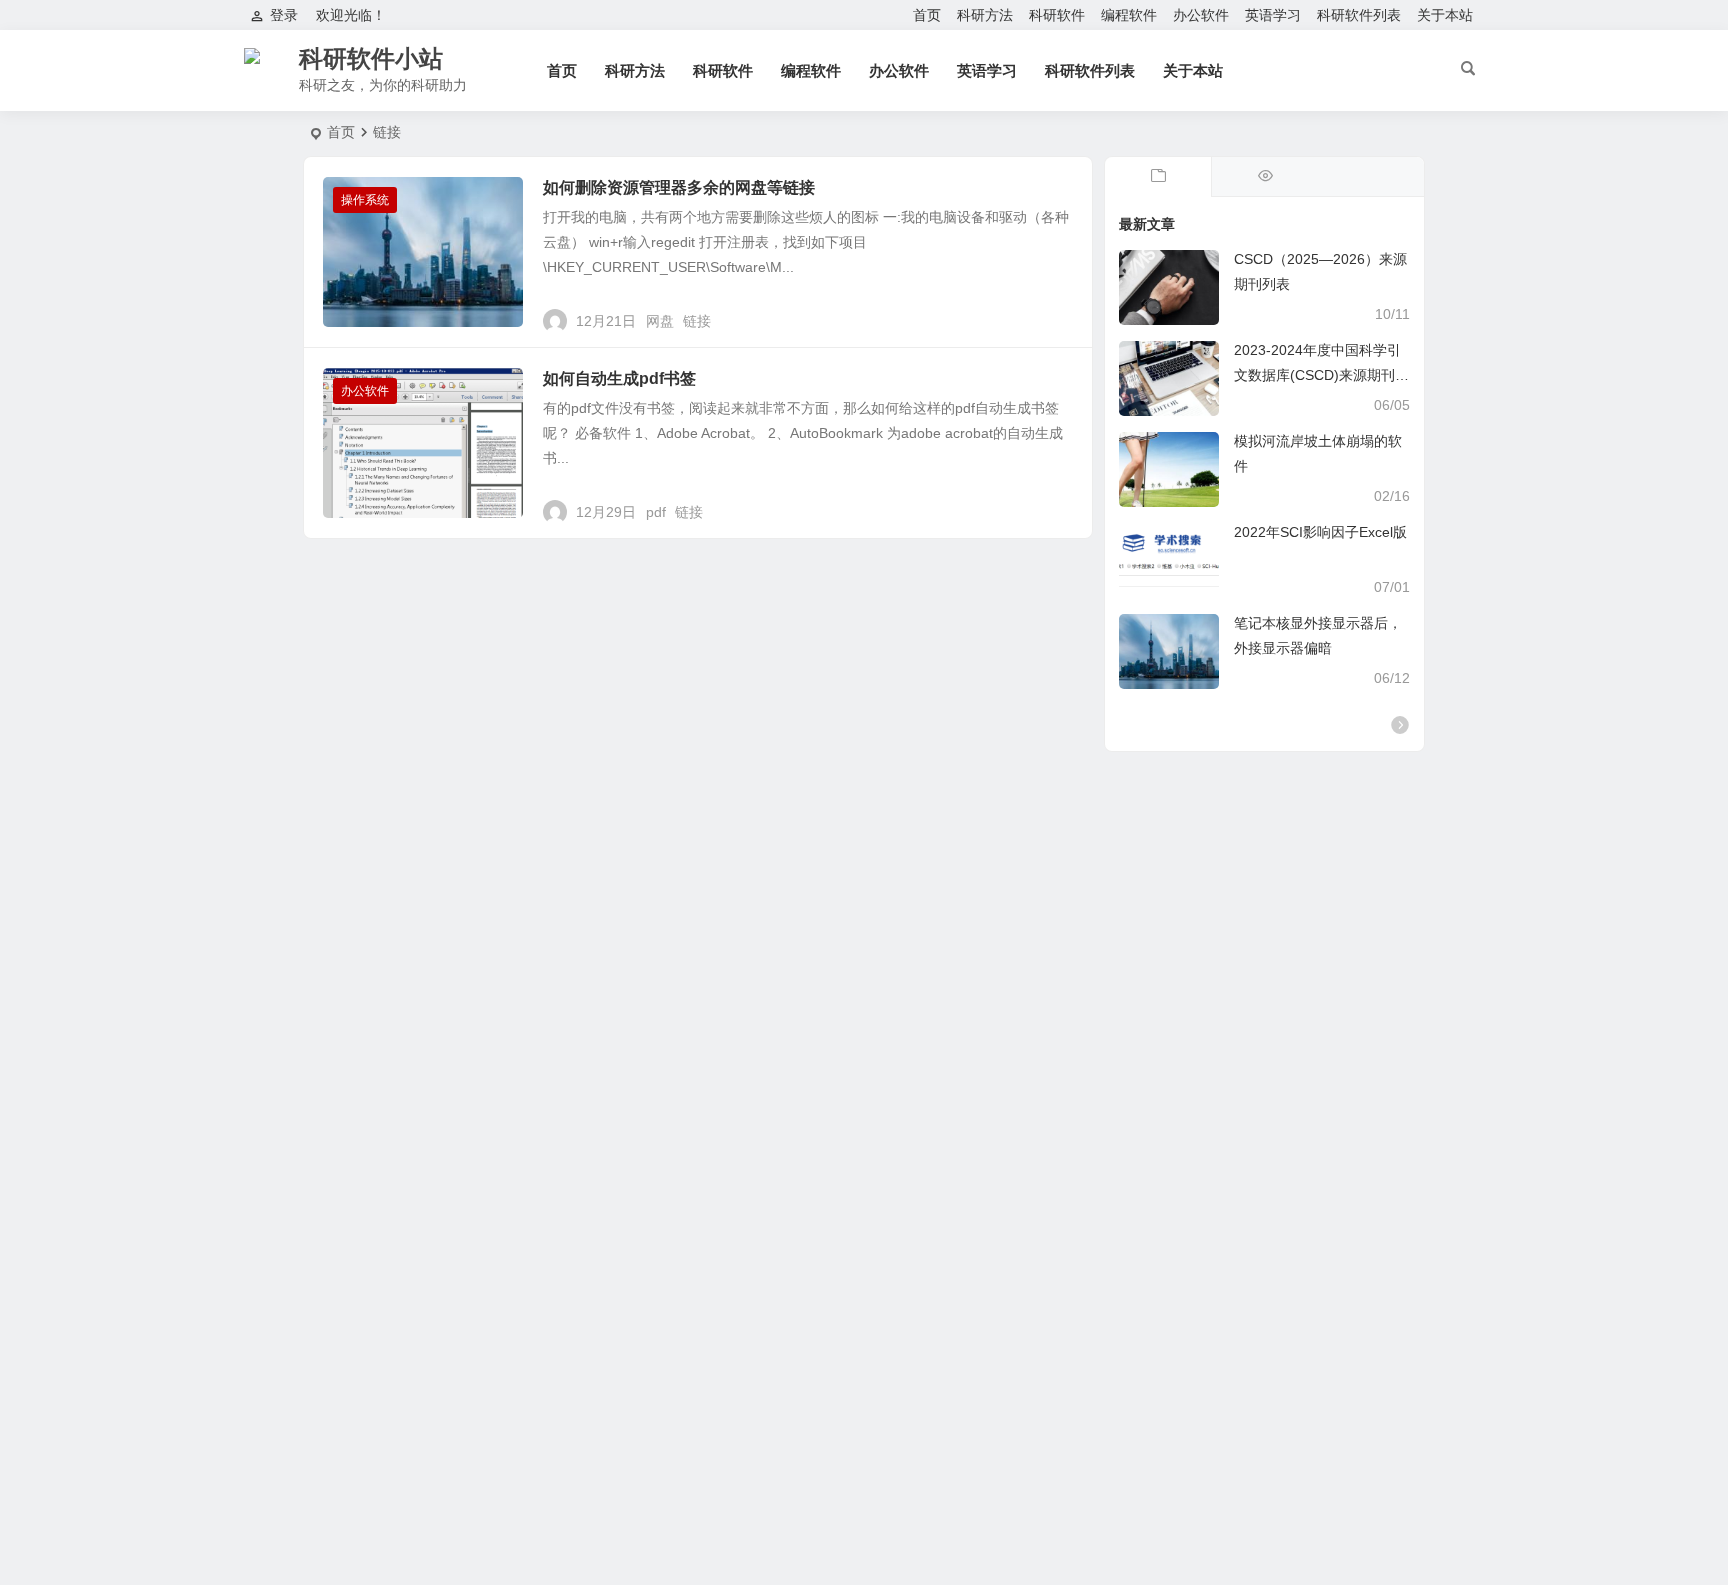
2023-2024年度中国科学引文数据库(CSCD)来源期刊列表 (1321, 375)
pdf (656, 512)
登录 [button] (284, 15)
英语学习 (1273, 15)
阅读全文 (1054, 313)
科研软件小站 (371, 58)
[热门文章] (1264, 177)
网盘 (660, 321)
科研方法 (985, 15)
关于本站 (1445, 15)
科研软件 (1057, 15)
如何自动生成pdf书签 (619, 378)
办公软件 (1201, 15)
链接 (697, 321)
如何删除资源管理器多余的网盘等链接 (679, 187)
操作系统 (365, 200)
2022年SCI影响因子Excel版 (1320, 532)
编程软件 (1129, 15)
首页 (927, 15)
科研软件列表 (1359, 15)
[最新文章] (1158, 177)
